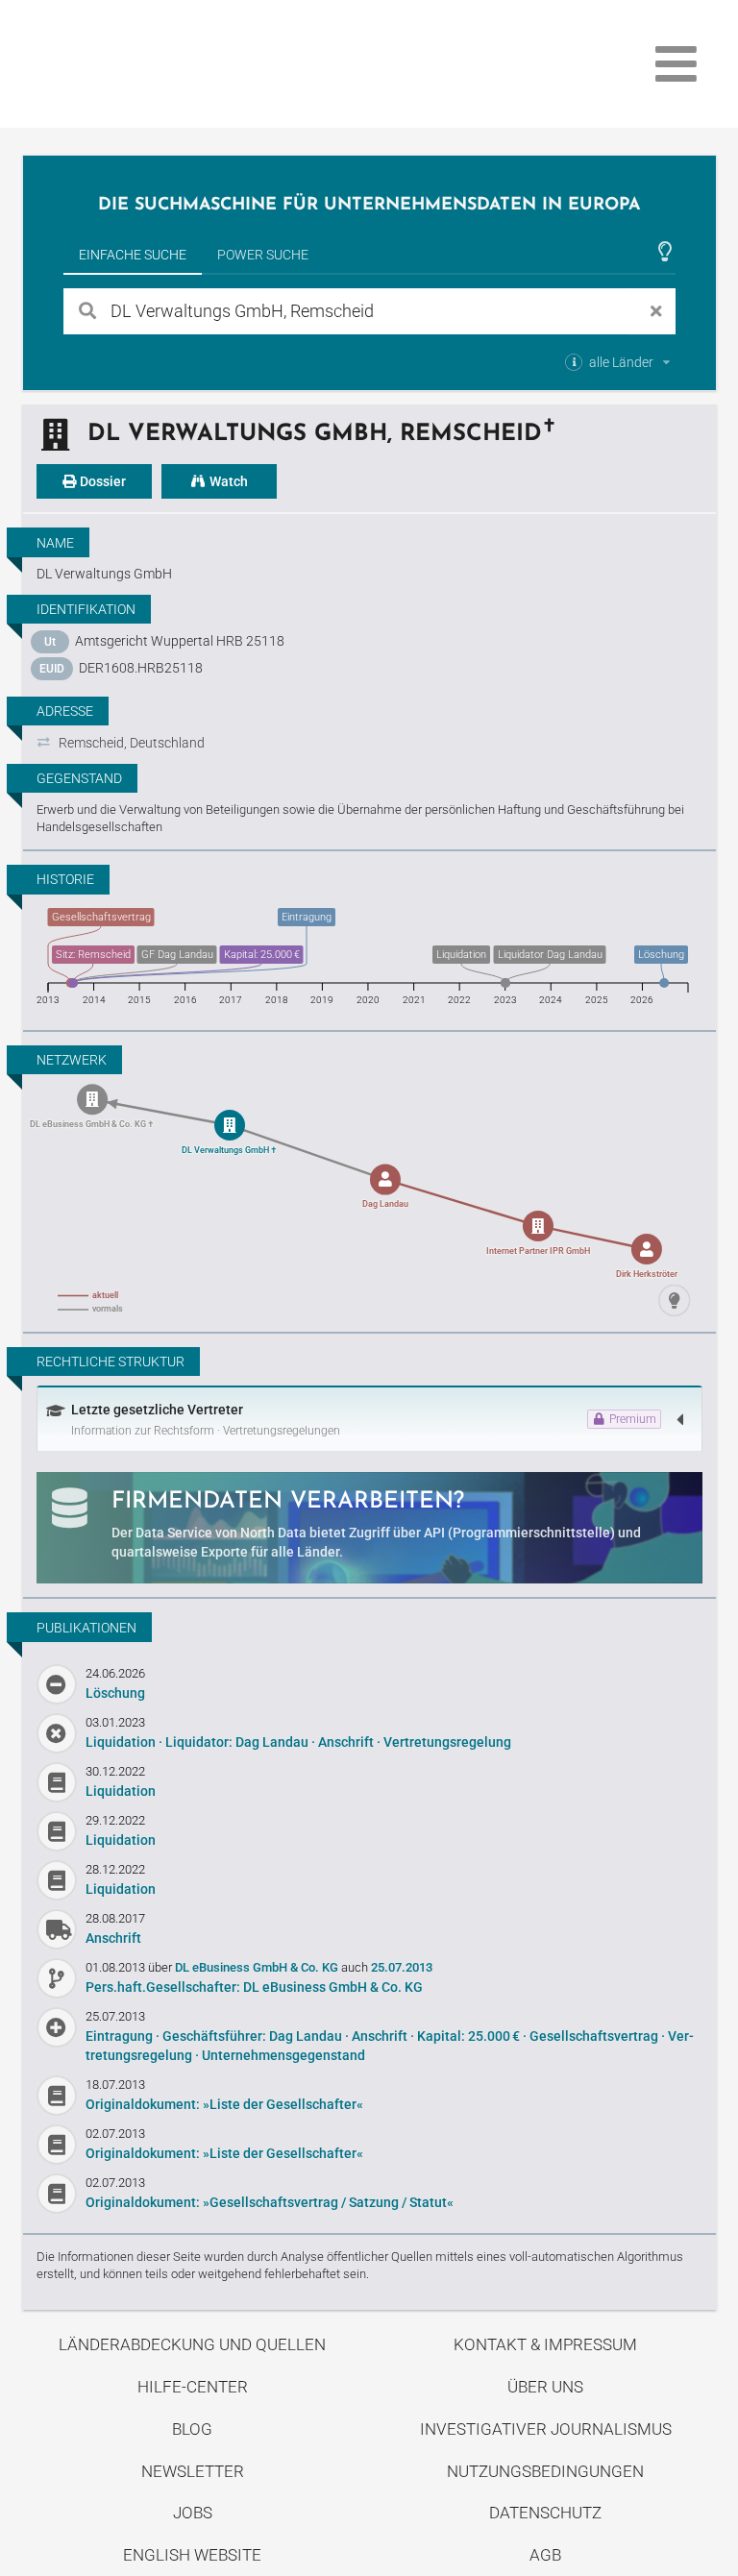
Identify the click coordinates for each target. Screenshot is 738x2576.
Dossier (101, 481)
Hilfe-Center (193, 2387)
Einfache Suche (133, 255)
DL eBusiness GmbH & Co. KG (258, 1967)
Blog (192, 2429)
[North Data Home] (135, 64)
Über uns (545, 2387)
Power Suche (263, 255)
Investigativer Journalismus (546, 2429)
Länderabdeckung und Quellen (192, 2344)
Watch (227, 481)
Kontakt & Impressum (545, 2344)
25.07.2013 (402, 1967)
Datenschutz (545, 2513)
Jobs (193, 2513)
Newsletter (193, 2471)
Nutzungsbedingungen (545, 2471)
